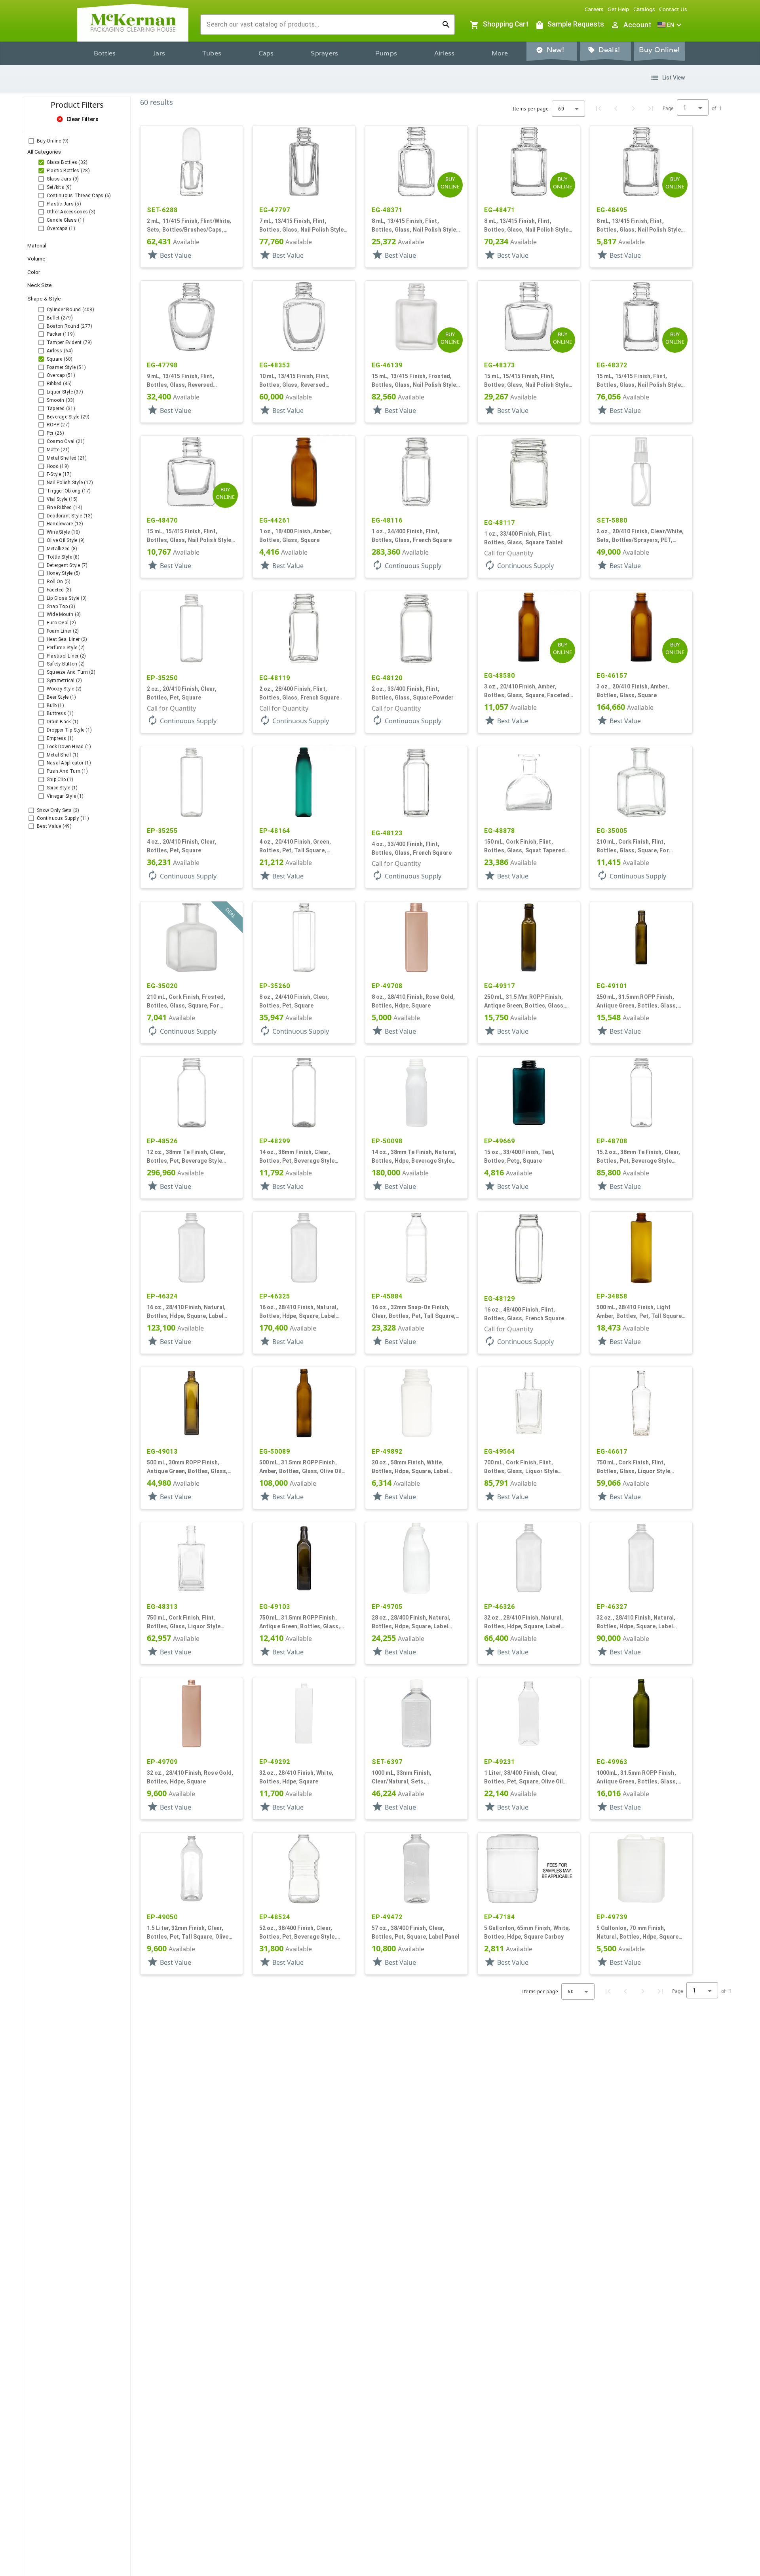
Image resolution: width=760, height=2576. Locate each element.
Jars (159, 53)
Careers (594, 9)
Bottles (105, 53)
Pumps (386, 53)
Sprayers (324, 53)
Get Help (618, 9)
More (500, 53)
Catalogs (644, 9)
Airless (445, 53)
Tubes (212, 53)
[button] (671, 25)
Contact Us (673, 9)
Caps (266, 53)
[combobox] (321, 25)
